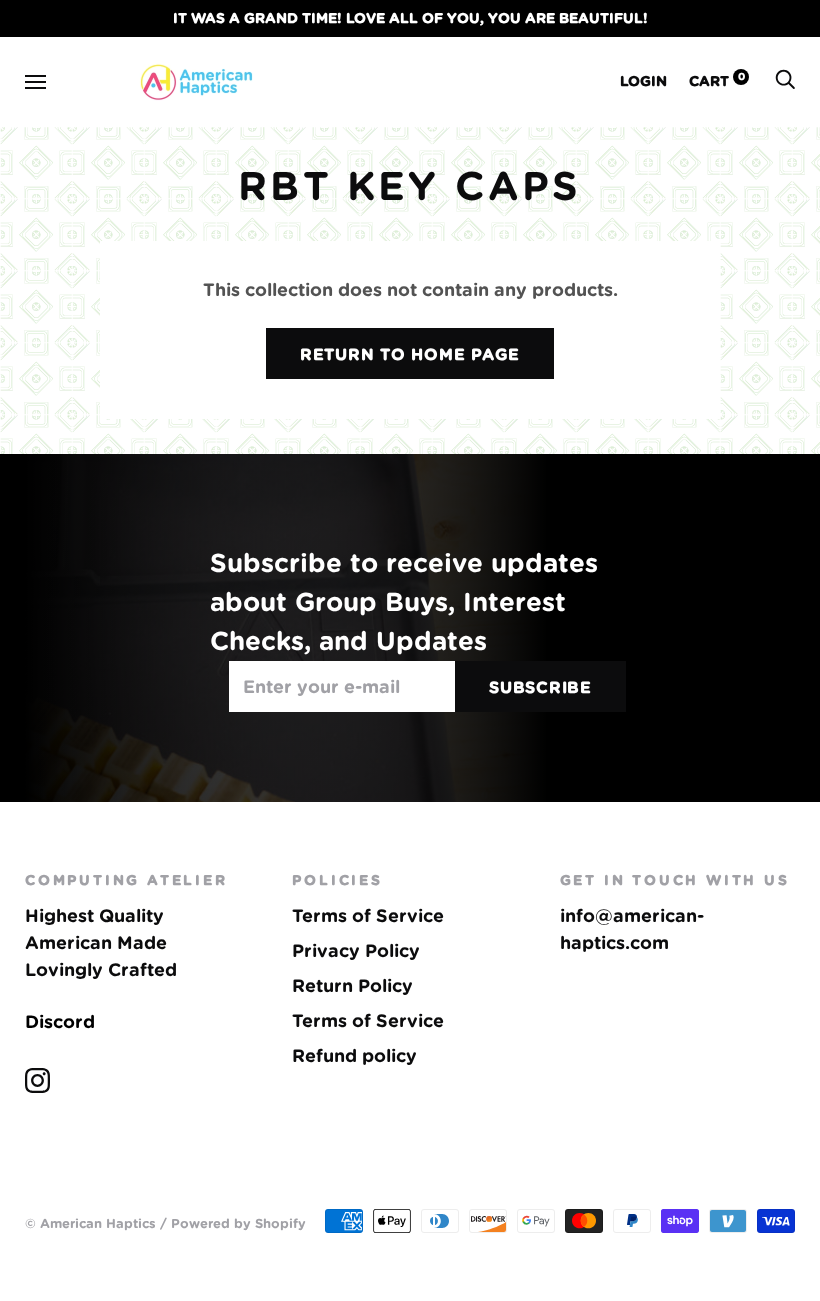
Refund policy (354, 1055)
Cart (717, 81)
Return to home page (410, 354)
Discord (60, 1021)
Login (643, 81)
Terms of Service (368, 915)
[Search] (785, 81)
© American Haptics (90, 1223)
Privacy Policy (356, 950)
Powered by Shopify (238, 1223)
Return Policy (352, 985)
